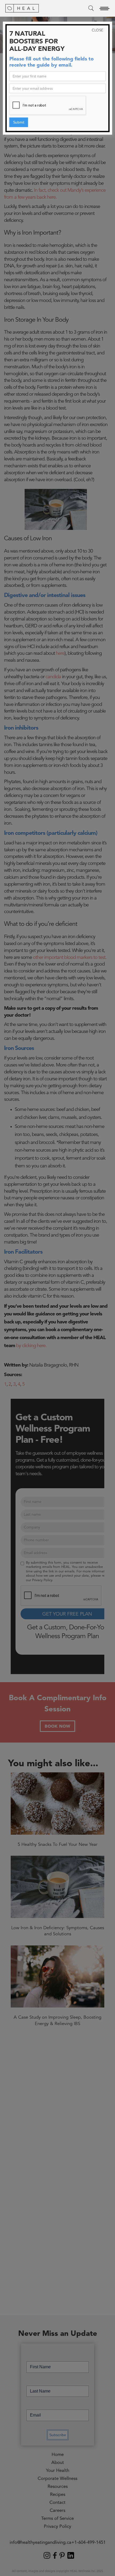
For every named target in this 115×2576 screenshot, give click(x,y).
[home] (22, 8)
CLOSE (97, 30)
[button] (104, 8)
